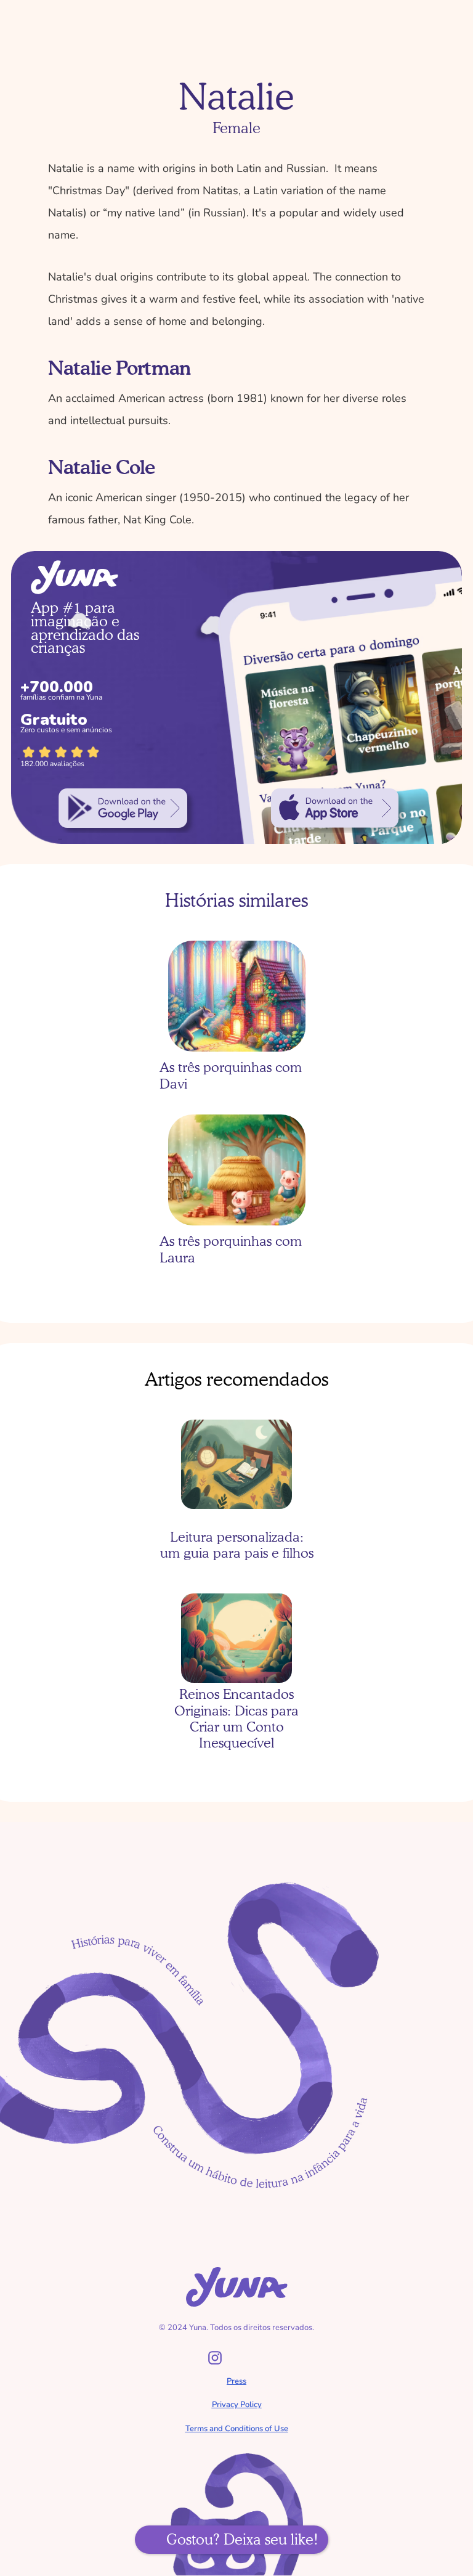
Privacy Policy (237, 2405)
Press (236, 2381)
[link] (123, 808)
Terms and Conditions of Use (237, 2429)
